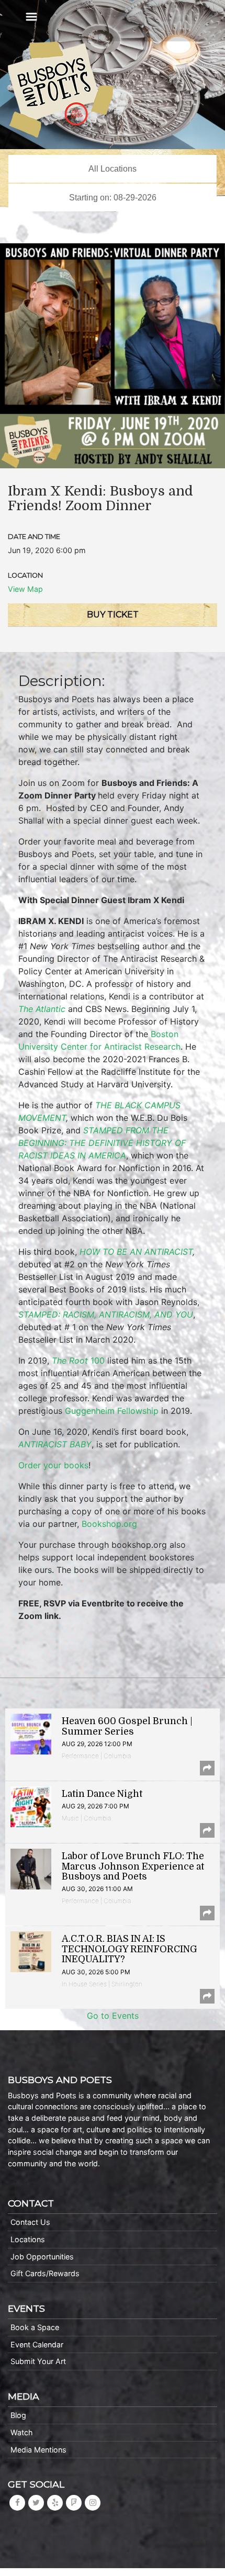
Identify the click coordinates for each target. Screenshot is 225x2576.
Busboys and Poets (61, 89)
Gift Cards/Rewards (45, 2273)
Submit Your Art (38, 2361)
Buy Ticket (113, 615)
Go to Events (113, 2016)
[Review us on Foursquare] (74, 2502)
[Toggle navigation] (31, 17)
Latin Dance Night (102, 1794)
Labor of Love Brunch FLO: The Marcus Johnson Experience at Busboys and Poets (133, 1866)
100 (78, 1360)
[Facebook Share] (207, 1768)
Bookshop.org (109, 1524)
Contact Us (30, 2222)
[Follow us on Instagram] (93, 2502)
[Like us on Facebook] (17, 2502)
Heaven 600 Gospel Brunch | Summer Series (127, 1726)
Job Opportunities (42, 2257)
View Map (25, 589)
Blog (18, 2415)
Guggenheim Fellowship (112, 1411)
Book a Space (35, 2327)
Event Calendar (37, 2344)
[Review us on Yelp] (55, 2502)
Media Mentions (38, 2450)
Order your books (53, 1465)
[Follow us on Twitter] (36, 2502)
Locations (28, 2239)
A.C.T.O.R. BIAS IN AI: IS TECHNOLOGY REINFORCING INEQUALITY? (130, 1949)
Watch (22, 2432)
